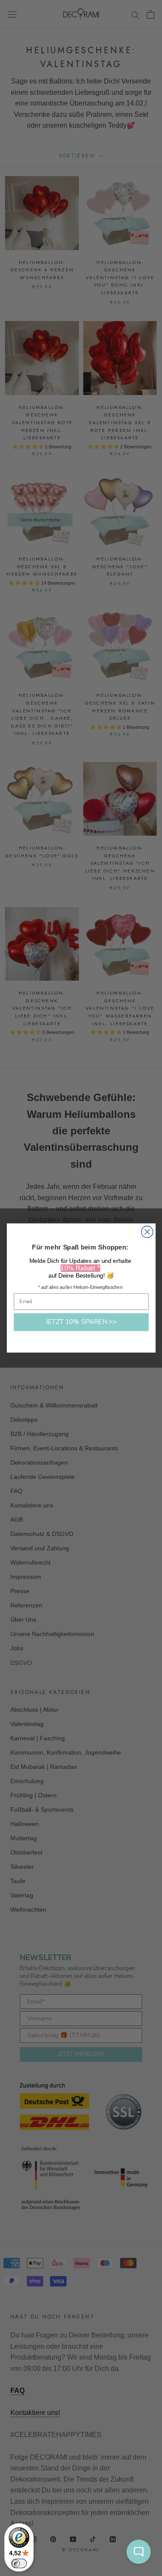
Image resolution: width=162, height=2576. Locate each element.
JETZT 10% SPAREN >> (81, 1322)
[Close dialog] (147, 1232)
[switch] (19, 2563)
